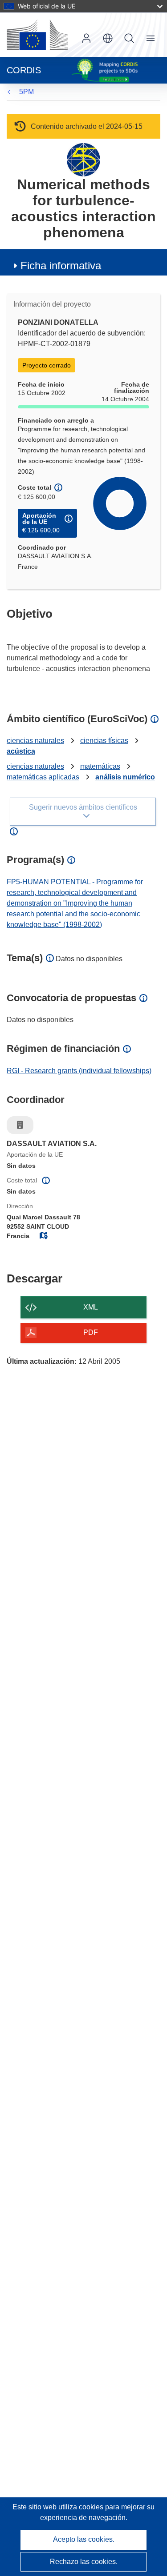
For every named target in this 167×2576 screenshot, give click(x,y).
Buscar (129, 38)
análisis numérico (125, 777)
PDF (91, 1332)
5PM (26, 92)
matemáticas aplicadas (43, 777)
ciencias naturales (35, 741)
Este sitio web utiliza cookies (59, 2507)
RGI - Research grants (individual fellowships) (79, 1071)
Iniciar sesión (86, 38)
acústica (21, 751)
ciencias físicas (104, 741)
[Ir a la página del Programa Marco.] (83, 159)
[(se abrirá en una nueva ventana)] (37, 35)
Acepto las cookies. (84, 2539)
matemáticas (100, 766)
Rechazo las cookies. (84, 2562)
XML (91, 1307)
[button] (108, 38)
